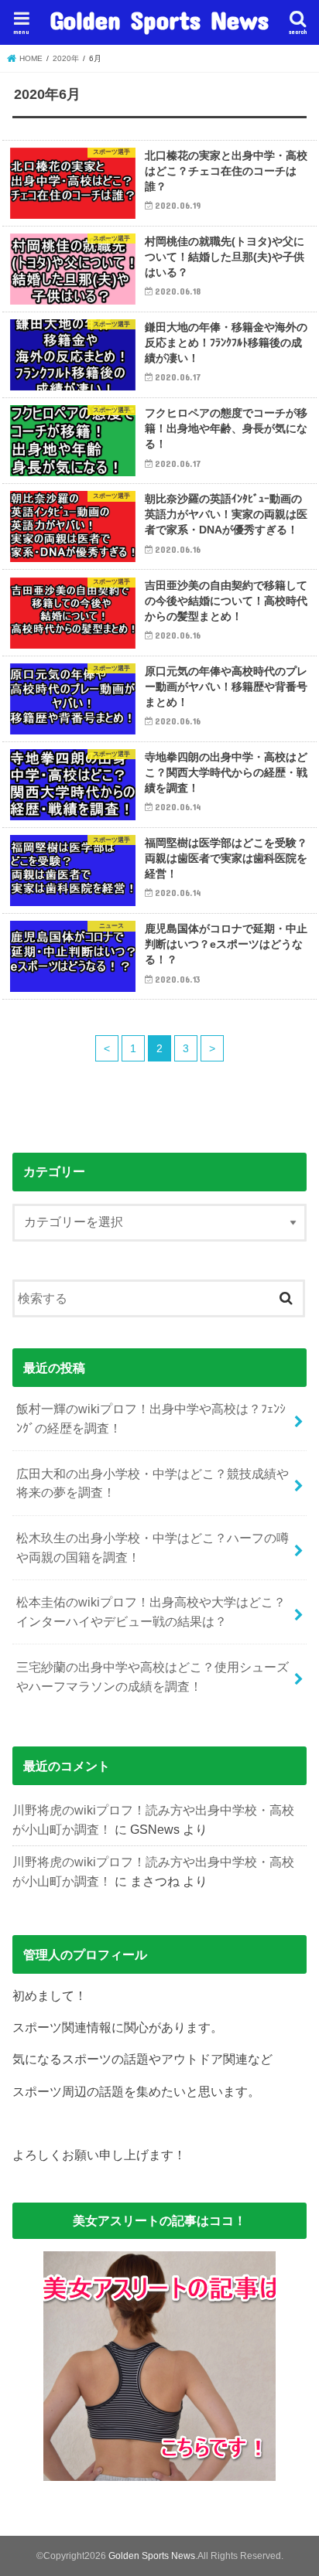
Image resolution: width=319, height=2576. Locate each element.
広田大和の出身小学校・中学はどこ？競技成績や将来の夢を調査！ (153, 1483)
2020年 (66, 58)
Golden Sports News (159, 20)
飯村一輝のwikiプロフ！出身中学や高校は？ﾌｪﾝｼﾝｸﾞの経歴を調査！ (151, 1418)
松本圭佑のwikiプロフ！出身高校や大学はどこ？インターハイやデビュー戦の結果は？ (151, 1612)
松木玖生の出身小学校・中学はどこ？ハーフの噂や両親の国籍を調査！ (153, 1547)
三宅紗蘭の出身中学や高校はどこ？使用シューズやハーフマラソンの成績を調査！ (153, 1676)
